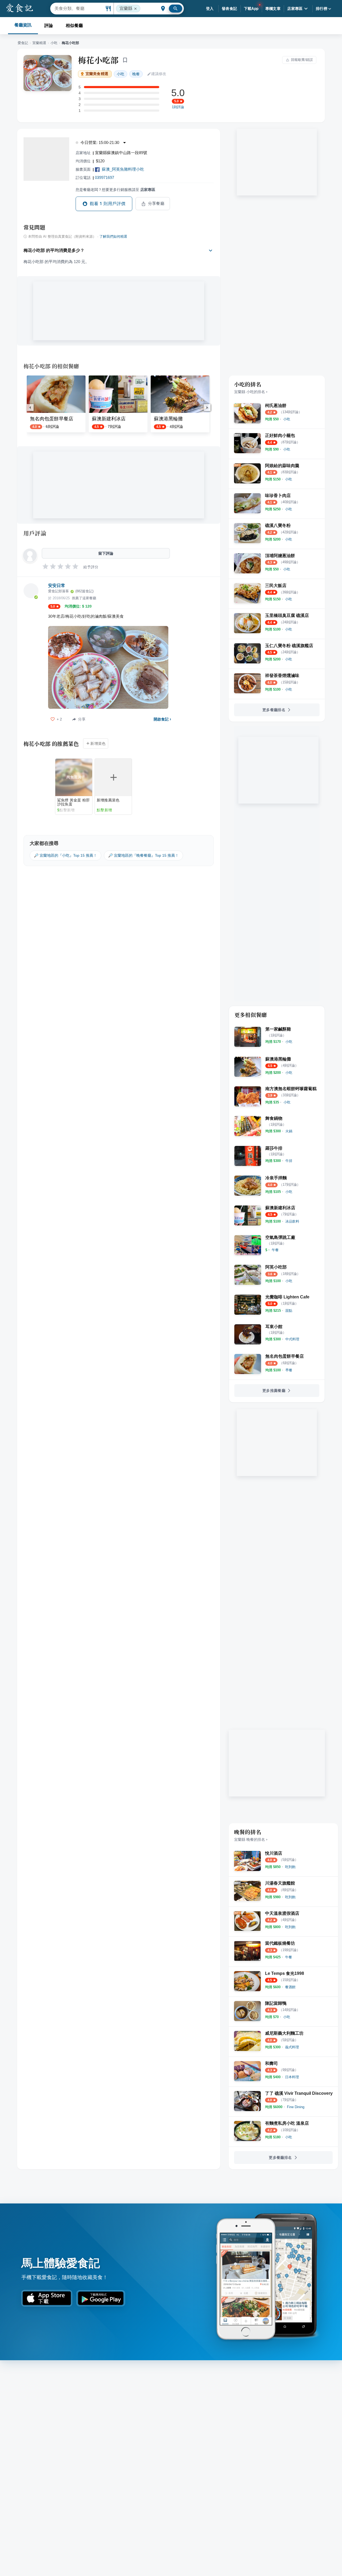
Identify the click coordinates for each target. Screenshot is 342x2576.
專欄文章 (273, 9)
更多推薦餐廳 (274, 1391)
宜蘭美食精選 (97, 74)
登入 (210, 9)
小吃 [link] (121, 74)
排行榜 (322, 9)
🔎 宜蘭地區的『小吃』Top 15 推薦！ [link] (65, 855)
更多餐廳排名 (274, 710)
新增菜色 (98, 743)
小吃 (54, 43)
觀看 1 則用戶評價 (108, 204)
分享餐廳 (156, 203)
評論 (49, 26)
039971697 (104, 177)
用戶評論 (35, 533)
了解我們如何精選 (113, 237)
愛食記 (23, 43)
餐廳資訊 (23, 25)
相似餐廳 (74, 26)
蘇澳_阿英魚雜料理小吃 (123, 169)
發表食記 (230, 9)
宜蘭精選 (39, 43)
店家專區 (295, 9)
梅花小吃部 (98, 60)
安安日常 (57, 586)
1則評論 (178, 107)
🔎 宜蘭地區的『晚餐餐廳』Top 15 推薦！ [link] (143, 855)
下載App (251, 9)
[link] (287, 419)
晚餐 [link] (136, 74)
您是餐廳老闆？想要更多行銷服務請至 (115, 190)
